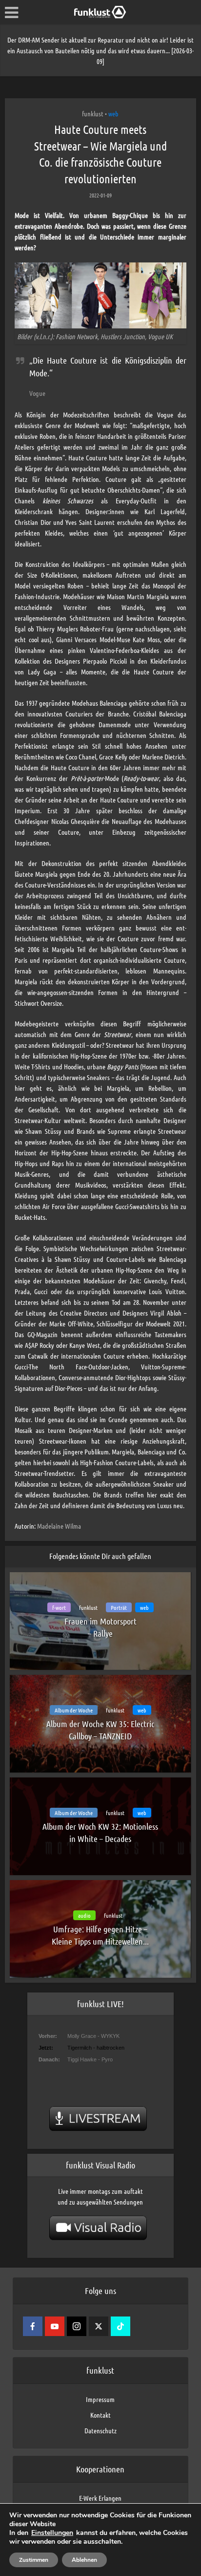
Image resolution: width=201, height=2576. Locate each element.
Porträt (119, 1607)
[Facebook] (33, 2326)
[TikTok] (121, 2326)
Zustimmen (34, 2560)
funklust (93, 113)
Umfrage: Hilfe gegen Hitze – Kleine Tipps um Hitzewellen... (100, 1935)
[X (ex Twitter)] (99, 2326)
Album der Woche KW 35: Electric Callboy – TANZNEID (100, 1730)
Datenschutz (100, 2430)
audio (84, 1915)
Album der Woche (74, 1710)
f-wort (59, 1607)
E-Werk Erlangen (100, 2498)
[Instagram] (77, 2326)
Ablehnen (84, 2560)
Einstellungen (52, 2533)
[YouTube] (55, 2326)
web (113, 113)
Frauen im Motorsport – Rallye (100, 1627)
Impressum (100, 2399)
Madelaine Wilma (59, 1526)
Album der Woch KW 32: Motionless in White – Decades (100, 1832)
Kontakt (100, 2415)
